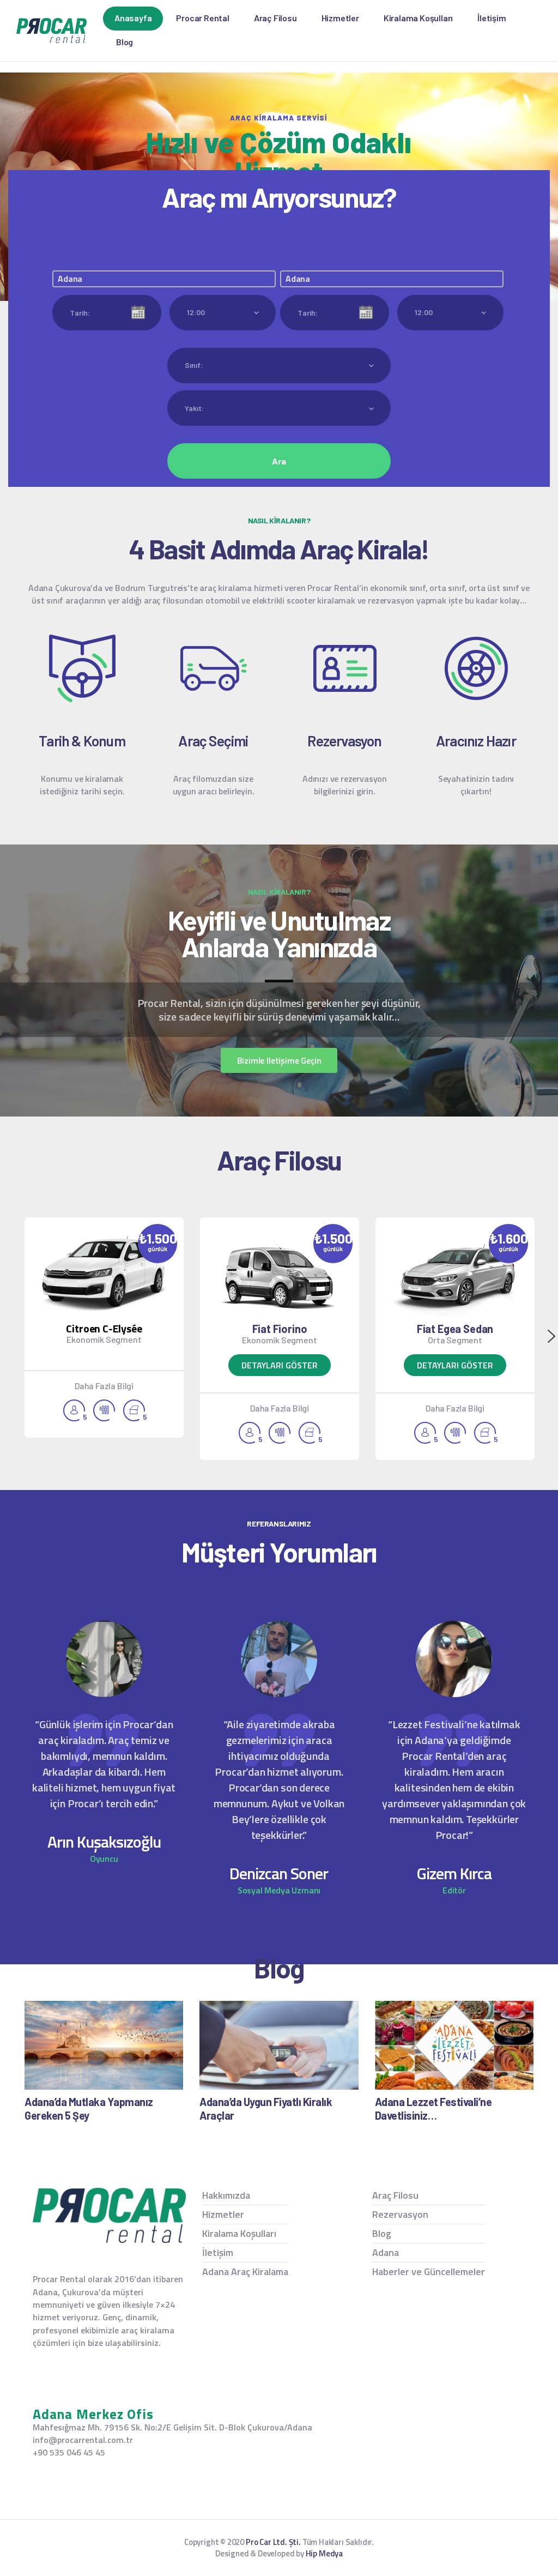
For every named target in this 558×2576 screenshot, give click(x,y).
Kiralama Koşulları (239, 2233)
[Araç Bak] (280, 1275)
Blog (382, 2233)
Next (551, 1336)
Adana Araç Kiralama (245, 2272)
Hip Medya (324, 2553)
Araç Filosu (395, 2195)
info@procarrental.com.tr (83, 2440)
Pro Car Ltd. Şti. (273, 2542)
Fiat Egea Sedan (455, 1329)
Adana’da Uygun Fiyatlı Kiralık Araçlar (266, 2109)
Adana (386, 2252)
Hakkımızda (226, 2195)
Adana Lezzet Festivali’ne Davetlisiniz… (433, 2109)
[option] (104, 1328)
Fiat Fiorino (280, 1329)
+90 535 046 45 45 (69, 2453)
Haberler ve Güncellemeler (429, 2272)
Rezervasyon (400, 2214)
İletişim (218, 2252)
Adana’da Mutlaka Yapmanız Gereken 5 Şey (89, 2109)
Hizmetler (223, 2214)
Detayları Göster (280, 1365)
